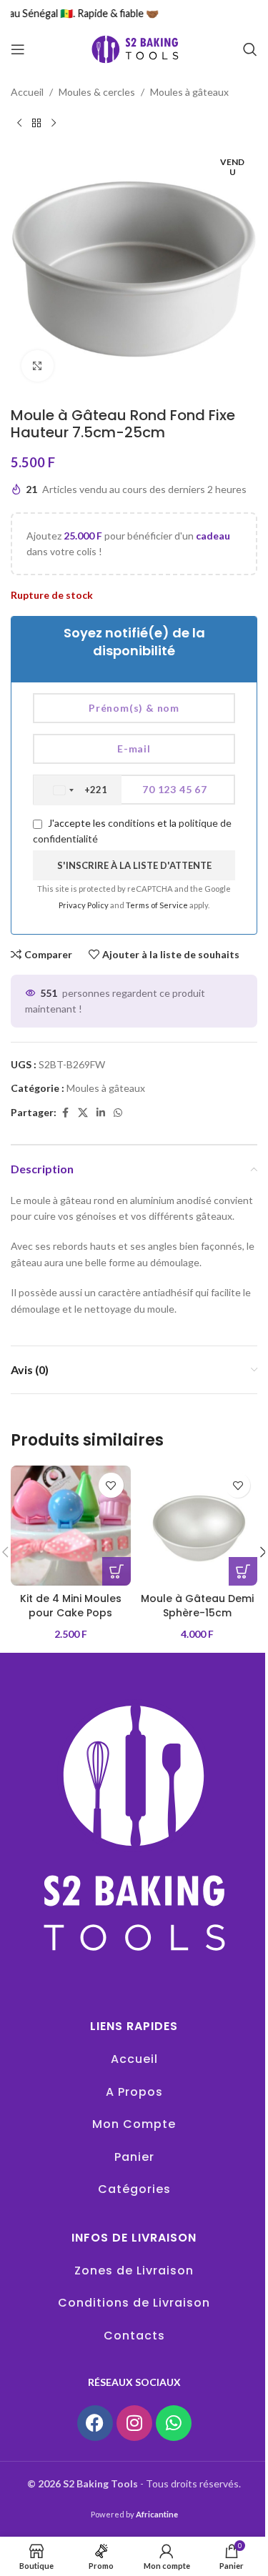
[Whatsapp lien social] (118, 1113)
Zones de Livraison (134, 2271)
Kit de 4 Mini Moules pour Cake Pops (71, 1606)
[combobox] (78, 790)
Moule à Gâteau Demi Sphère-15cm (197, 1606)
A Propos (134, 2092)
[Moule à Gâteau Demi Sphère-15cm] (198, 1526)
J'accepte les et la (132, 831)
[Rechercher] (250, 49)
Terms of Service (158, 905)
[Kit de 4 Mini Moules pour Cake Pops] (71, 1526)
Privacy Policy (84, 905)
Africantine (157, 2514)
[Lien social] (101, 1113)
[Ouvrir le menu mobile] (18, 49)
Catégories (134, 2189)
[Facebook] (95, 2423)
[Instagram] (134, 2423)
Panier (134, 2157)
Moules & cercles (97, 92)
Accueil (27, 92)
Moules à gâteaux (189, 92)
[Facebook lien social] (65, 1113)
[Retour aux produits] (36, 123)
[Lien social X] (83, 1113)
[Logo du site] (134, 48)
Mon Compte (134, 2124)
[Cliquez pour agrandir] (38, 366)
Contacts (134, 2336)
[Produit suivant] (54, 123)
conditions (131, 823)
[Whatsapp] (174, 2423)
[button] (116, 1571)
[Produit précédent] (19, 123)
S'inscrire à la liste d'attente (134, 865)
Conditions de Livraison (134, 2303)
